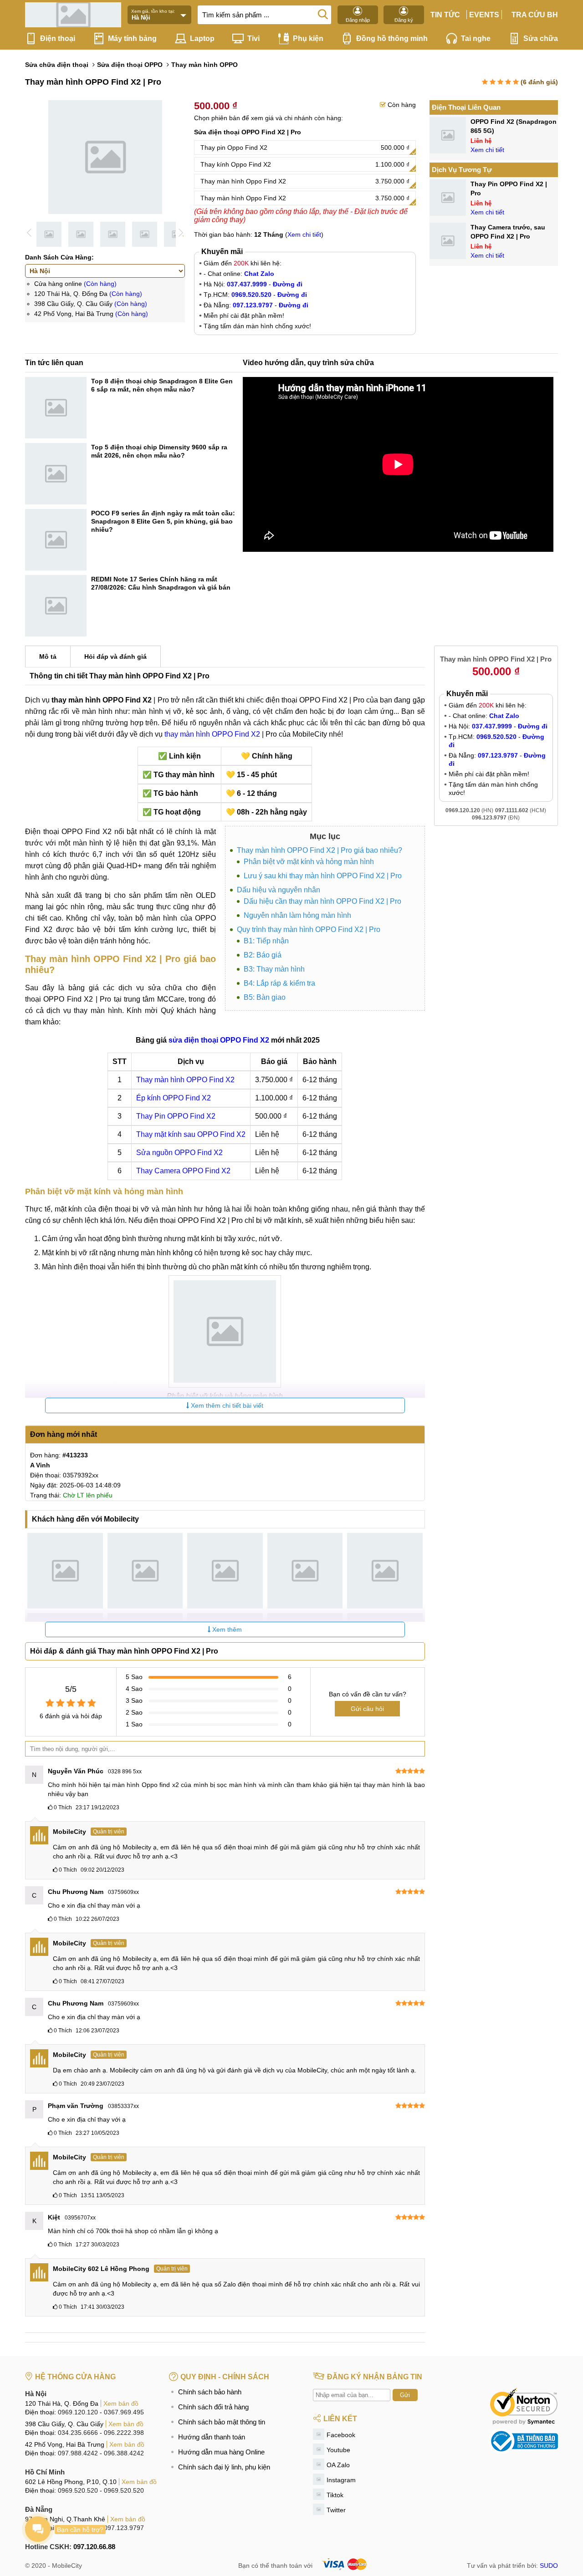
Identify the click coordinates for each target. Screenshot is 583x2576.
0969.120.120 (78, 2412)
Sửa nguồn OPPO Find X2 (179, 1153)
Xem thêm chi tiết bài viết (226, 1405)
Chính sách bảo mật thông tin (222, 2422)
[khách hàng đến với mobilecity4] (305, 1571)
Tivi (253, 38)
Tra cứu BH (535, 15)
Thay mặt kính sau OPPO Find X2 (191, 1134)
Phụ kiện (308, 38)
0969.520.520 (78, 2490)
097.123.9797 (124, 2528)
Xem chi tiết (304, 234)
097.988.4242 (78, 2453)
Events (484, 15)
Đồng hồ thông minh (392, 38)
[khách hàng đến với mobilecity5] (385, 1571)
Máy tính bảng (132, 38)
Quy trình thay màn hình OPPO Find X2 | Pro (309, 929)
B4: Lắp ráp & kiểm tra (279, 983)
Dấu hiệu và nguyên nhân (279, 890)
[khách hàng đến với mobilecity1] (65, 1571)
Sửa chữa (541, 38)
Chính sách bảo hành (210, 2392)
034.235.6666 (78, 2433)
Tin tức (445, 15)
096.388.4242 (124, 2453)
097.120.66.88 (94, 2547)
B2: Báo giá (263, 955)
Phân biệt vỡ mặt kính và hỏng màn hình (309, 862)
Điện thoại (58, 38)
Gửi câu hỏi (367, 1709)
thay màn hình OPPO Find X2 (212, 734)
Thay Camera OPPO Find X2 (183, 1171)
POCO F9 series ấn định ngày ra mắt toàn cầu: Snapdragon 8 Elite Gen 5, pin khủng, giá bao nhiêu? (163, 521)
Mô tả (48, 657)
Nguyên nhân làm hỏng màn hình (297, 915)
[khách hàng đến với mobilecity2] (145, 1571)
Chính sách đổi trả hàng (213, 2407)
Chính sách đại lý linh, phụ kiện (224, 2467)
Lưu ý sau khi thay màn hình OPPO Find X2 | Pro (323, 876)
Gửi (405, 2395)
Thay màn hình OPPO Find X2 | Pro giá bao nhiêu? (320, 850)
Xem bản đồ (121, 2403)
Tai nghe (476, 38)
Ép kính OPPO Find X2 (174, 1098)
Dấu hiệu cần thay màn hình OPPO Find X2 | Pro (322, 901)
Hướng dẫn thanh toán (212, 2437)
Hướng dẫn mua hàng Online (221, 2452)
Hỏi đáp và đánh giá (115, 657)
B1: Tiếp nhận (266, 941)
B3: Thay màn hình (274, 969)
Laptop (202, 38)
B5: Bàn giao (265, 997)
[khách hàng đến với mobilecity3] (225, 1571)
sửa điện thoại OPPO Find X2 (219, 1040)
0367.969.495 (124, 2412)
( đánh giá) (539, 82)
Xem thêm (226, 1629)
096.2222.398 (124, 2433)
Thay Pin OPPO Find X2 (176, 1116)
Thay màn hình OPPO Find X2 (185, 1080)
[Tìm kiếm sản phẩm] (323, 14)
